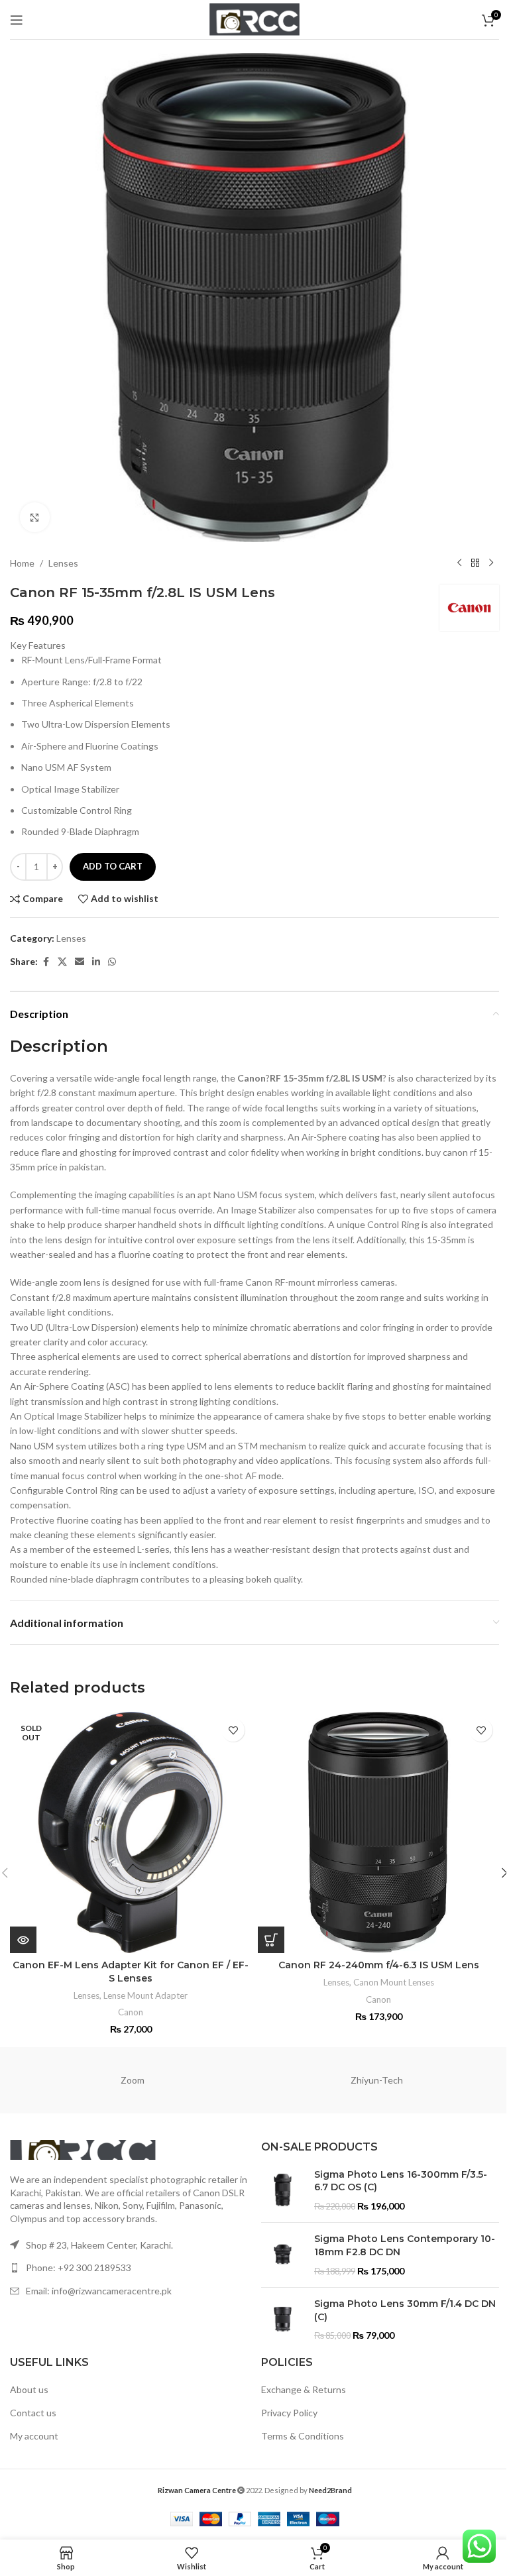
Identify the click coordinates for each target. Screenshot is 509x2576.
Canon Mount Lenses (394, 1982)
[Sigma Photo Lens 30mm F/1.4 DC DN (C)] (283, 2320)
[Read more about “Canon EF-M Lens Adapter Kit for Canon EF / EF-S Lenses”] (23, 1940)
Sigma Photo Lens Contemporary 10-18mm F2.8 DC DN (405, 2245)
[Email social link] (80, 962)
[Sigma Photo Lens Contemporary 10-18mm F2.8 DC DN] (283, 2255)
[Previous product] (459, 563)
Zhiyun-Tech (377, 2080)
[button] (271, 1940)
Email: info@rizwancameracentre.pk (99, 2291)
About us (29, 2389)
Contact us (33, 2413)
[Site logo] (254, 18)
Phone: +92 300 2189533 (79, 2268)
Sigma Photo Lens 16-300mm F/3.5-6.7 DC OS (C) (401, 2181)
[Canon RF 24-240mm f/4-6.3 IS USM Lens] (378, 1832)
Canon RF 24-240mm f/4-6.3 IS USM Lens (379, 1965)
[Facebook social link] (46, 962)
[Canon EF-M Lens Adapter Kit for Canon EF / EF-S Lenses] (131, 1832)
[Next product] (491, 563)
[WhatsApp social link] (112, 962)
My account (34, 2436)
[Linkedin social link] (96, 962)
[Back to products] (475, 563)
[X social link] (62, 962)
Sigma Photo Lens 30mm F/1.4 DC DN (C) (405, 2310)
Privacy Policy (289, 2413)
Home (22, 563)
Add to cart (113, 866)
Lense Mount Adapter (145, 1995)
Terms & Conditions (303, 2436)
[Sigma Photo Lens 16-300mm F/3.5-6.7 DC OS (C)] (283, 2191)
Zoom (133, 2080)
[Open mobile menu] (17, 20)
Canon (131, 2012)
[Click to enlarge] (35, 517)
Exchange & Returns (304, 2389)
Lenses (63, 563)
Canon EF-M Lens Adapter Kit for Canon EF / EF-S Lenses (131, 1972)
